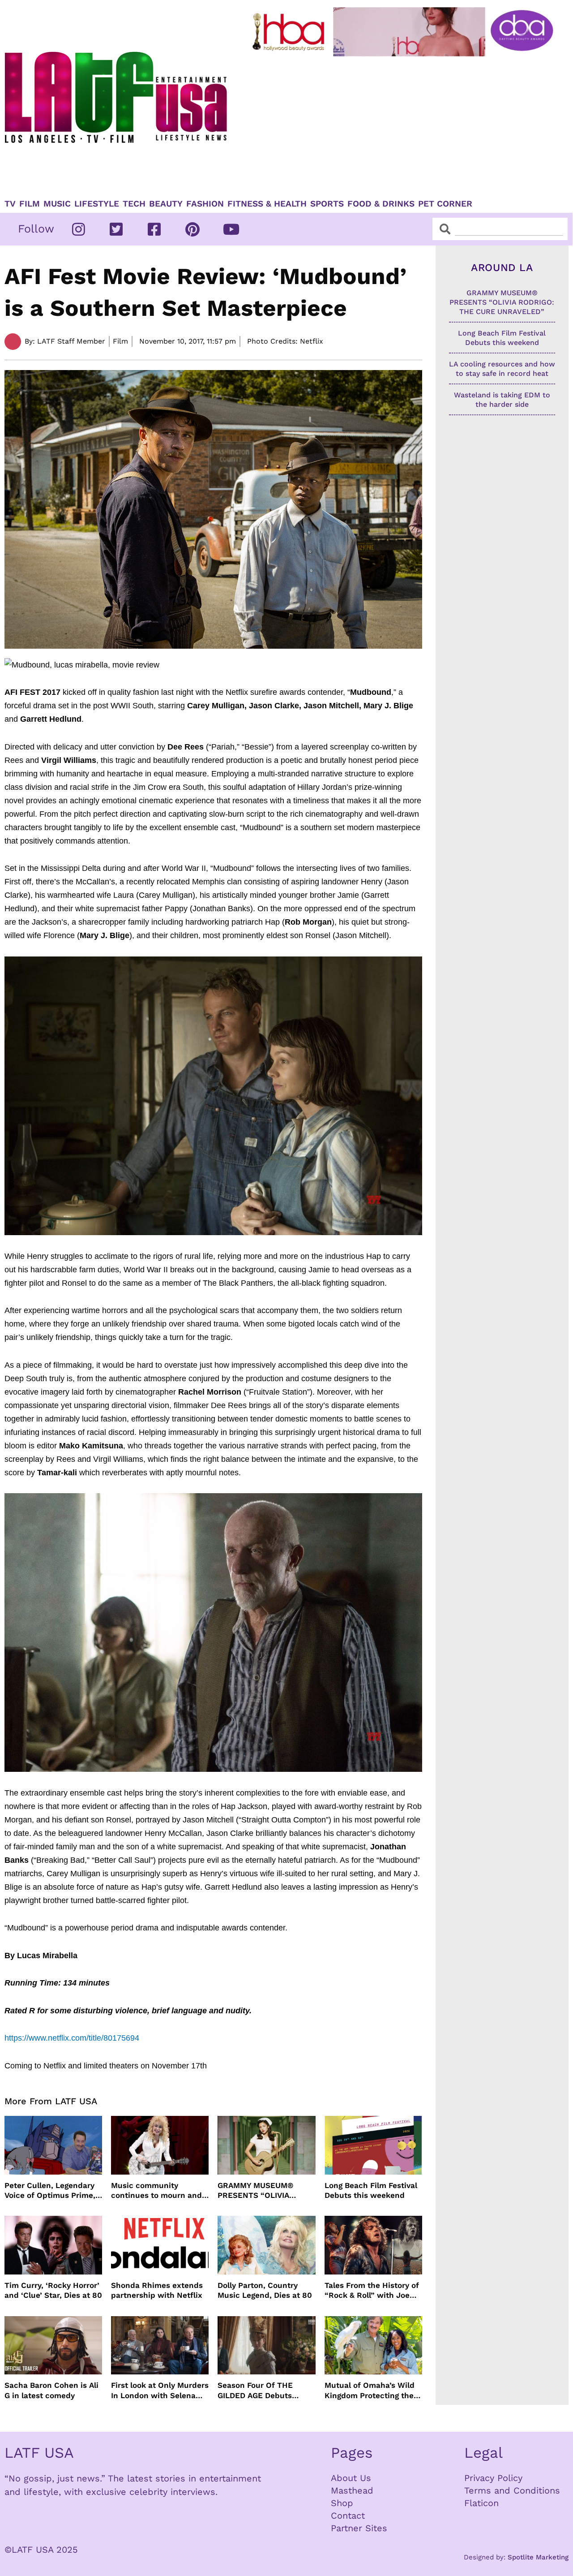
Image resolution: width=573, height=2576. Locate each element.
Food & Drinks (381, 204)
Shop (342, 2503)
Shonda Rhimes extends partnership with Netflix (157, 2290)
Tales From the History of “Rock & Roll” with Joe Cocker (372, 2290)
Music (57, 204)
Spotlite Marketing (538, 2557)
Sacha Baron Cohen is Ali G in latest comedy (51, 2390)
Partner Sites (359, 2528)
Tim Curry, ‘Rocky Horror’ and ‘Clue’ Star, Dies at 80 (53, 2290)
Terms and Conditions (512, 2490)
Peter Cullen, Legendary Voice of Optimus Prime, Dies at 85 (50, 2190)
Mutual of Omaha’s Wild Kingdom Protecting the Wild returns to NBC (370, 2390)
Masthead (352, 2490)
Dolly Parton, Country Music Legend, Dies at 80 (265, 2290)
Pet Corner (445, 204)
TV (10, 204)
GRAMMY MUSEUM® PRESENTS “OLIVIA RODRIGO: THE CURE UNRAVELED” (257, 2190)
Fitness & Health (267, 204)
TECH (134, 204)
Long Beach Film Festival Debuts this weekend (371, 2190)
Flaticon (481, 2503)
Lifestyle (97, 204)
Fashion (205, 204)
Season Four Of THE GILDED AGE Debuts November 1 (255, 2390)
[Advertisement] (404, 124)
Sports (327, 204)
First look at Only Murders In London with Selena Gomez (160, 2390)
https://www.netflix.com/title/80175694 (72, 2038)
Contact (348, 2516)
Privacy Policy (493, 2478)
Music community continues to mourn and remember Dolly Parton (156, 2190)
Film (30, 204)
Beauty (166, 204)
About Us (351, 2478)
